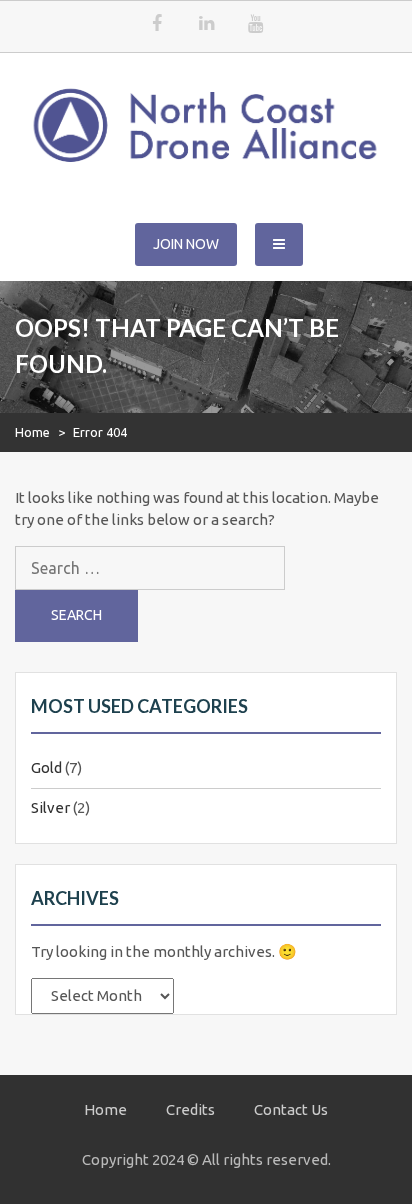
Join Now (186, 244)
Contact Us (291, 1109)
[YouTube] (255, 24)
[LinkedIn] (206, 24)
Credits (190, 1109)
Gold (46, 767)
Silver (50, 807)
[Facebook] (157, 24)
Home (32, 432)
